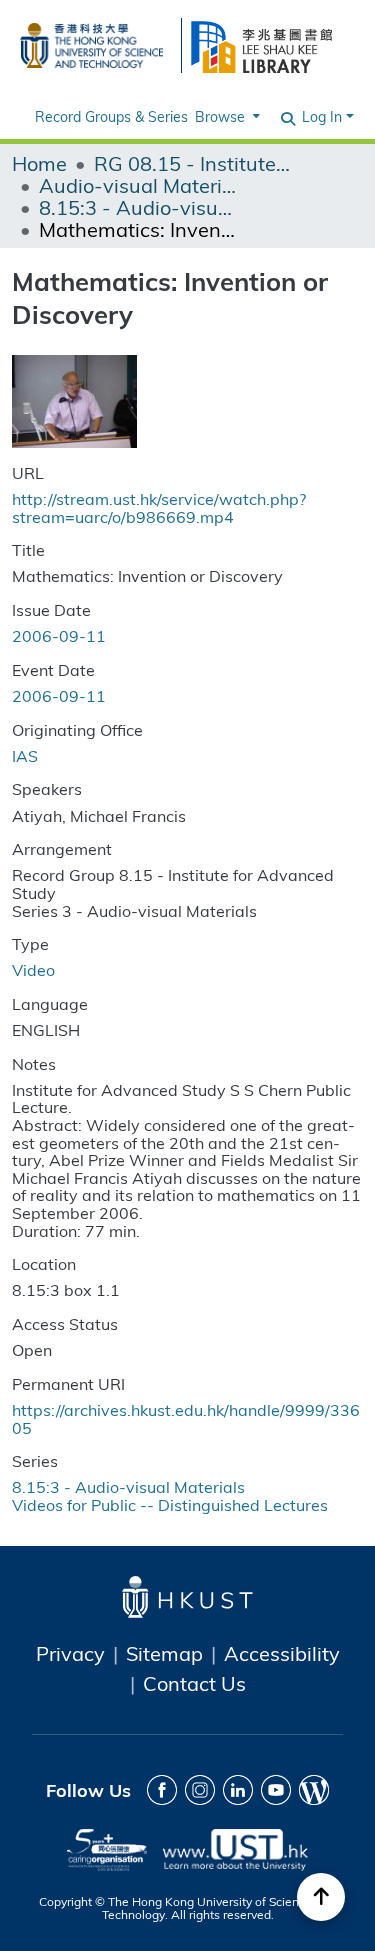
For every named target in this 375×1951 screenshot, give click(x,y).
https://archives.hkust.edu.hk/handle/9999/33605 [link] (186, 1418)
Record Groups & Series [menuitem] (111, 116)
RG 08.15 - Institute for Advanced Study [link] (194, 163)
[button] (289, 117)
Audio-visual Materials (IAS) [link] (139, 185)
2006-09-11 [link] (59, 635)
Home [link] (39, 163)
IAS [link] (25, 755)
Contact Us (194, 1683)
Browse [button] (220, 116)
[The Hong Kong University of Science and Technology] (91, 42)
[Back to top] (321, 1897)
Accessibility (282, 1653)
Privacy (70, 1653)
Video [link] (33, 969)
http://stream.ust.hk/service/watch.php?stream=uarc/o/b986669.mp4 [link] (159, 507)
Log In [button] (324, 116)
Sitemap (164, 1653)
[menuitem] (225, 116)
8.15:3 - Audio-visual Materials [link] (139, 207)
